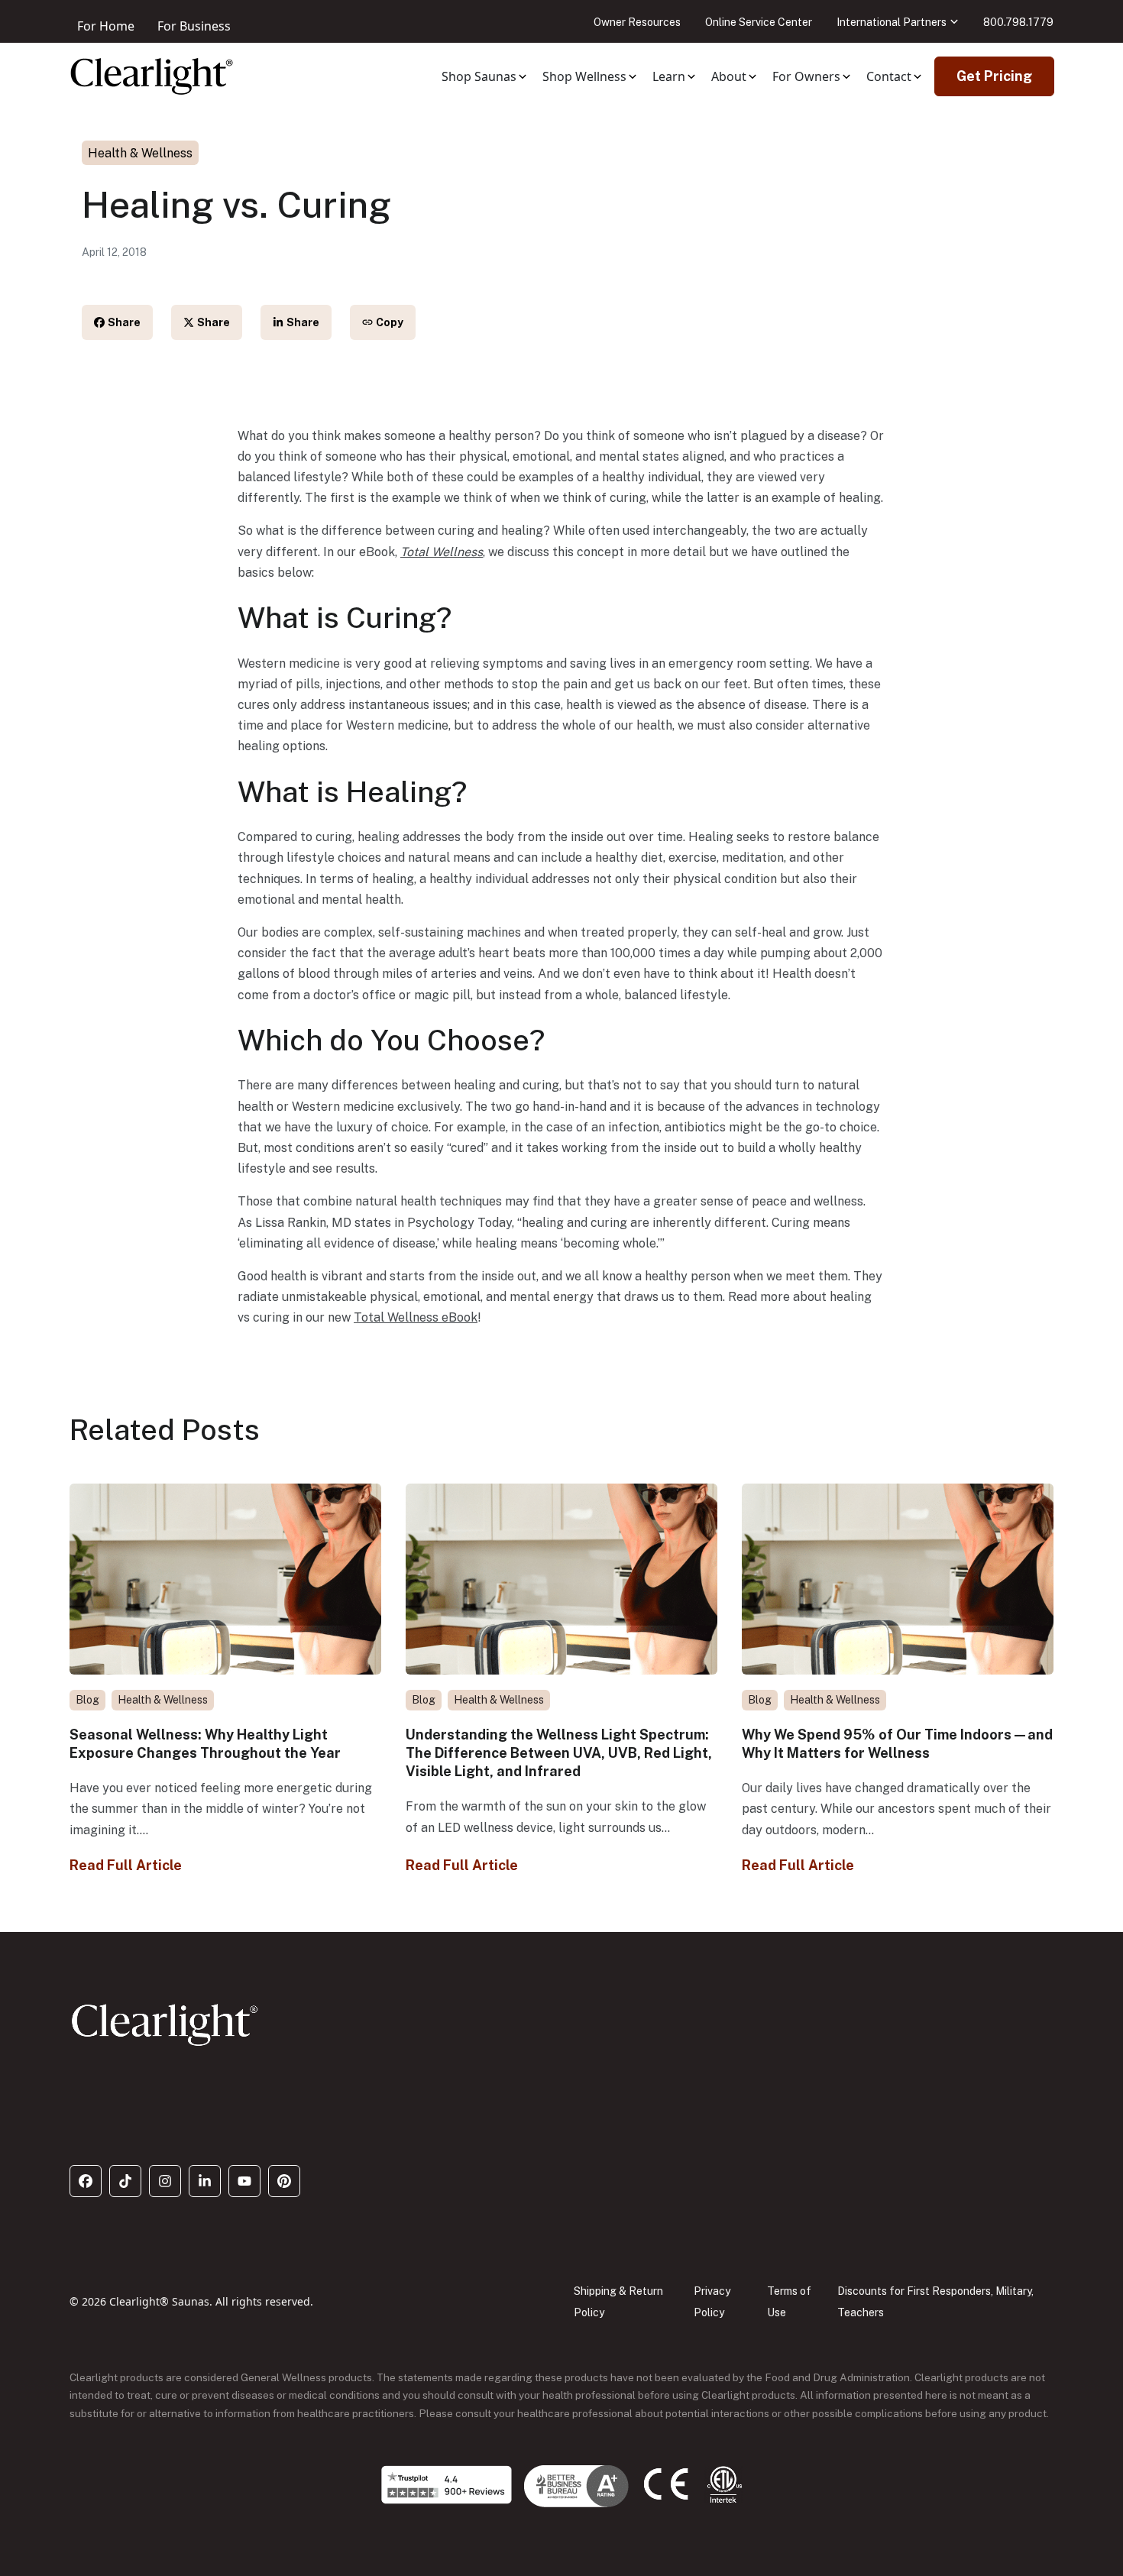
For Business (194, 26)
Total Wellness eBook (416, 1317)
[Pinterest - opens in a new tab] (284, 2181)
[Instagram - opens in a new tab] (165, 2181)
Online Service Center (759, 22)
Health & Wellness (140, 153)
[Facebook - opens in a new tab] (86, 2181)
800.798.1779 (1018, 22)
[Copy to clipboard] (383, 322)
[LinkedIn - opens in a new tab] (205, 2181)
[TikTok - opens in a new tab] (125, 2181)
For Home (106, 26)
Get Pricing (994, 76)
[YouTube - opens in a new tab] (244, 2181)
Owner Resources (637, 22)
